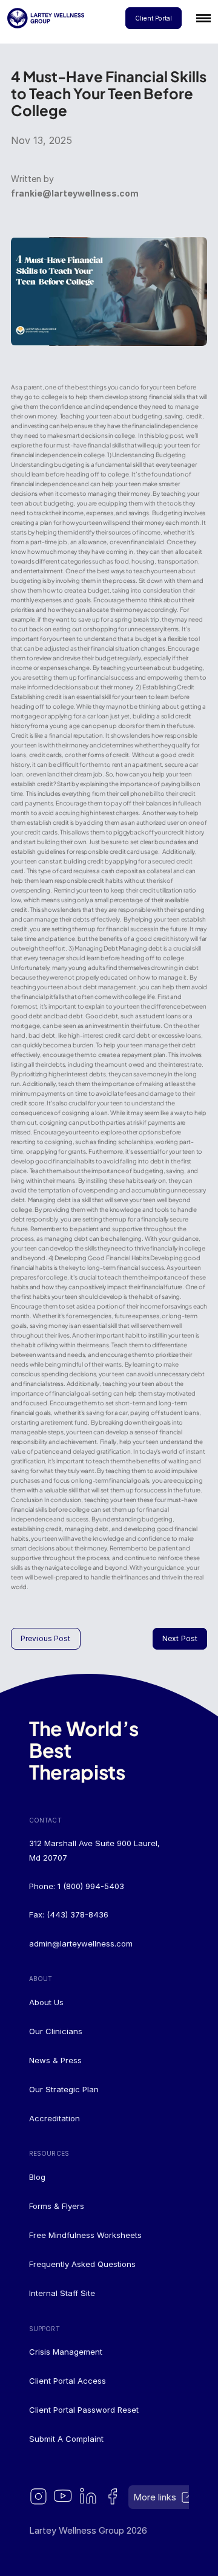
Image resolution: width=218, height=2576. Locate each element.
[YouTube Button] (64, 2497)
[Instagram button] (39, 2497)
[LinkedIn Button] (89, 2497)
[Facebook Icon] (114, 2497)
